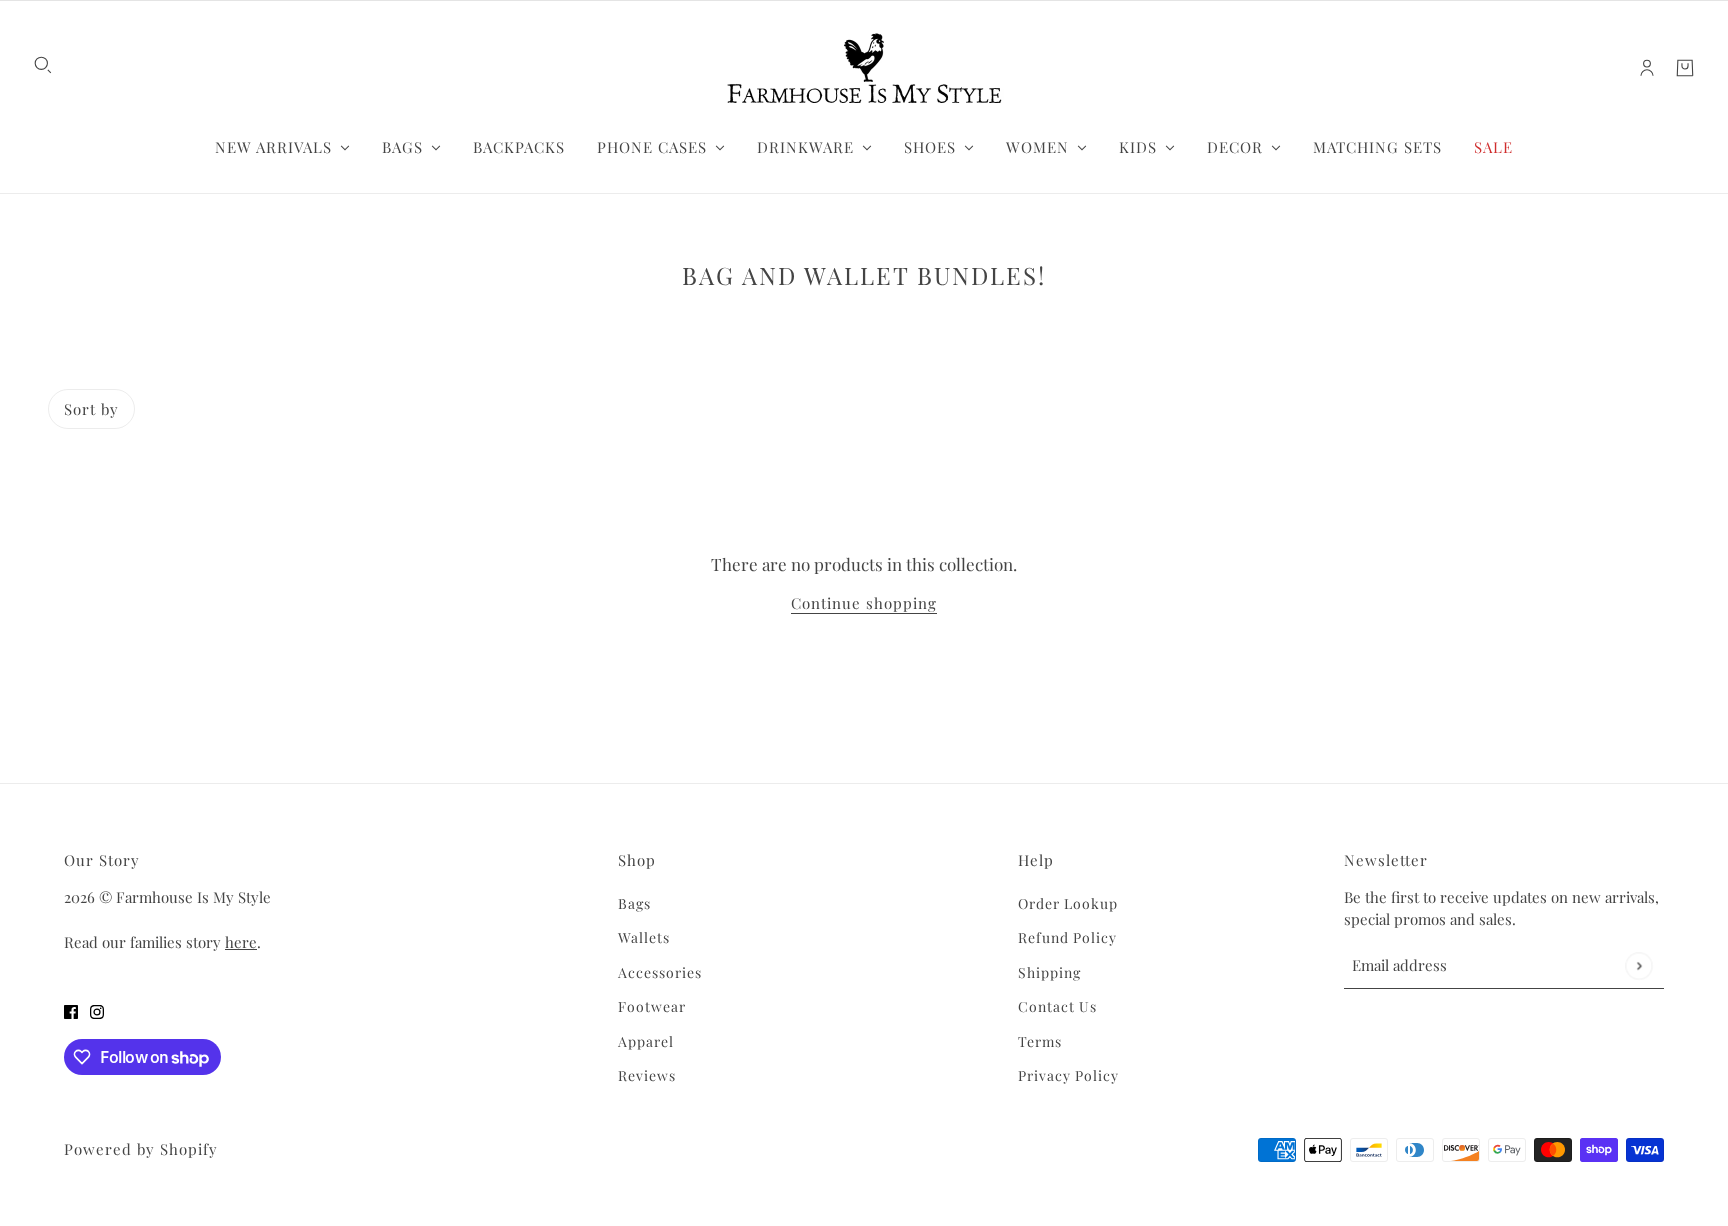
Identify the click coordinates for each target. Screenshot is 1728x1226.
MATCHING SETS (1377, 147)
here (241, 942)
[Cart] (1685, 68)
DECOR (1235, 147)
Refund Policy (1067, 937)
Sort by (91, 409)
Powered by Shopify (141, 1149)
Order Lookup (1068, 903)
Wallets (644, 937)
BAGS (402, 147)
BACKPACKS (519, 147)
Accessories (660, 972)
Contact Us (1057, 1006)
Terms (1040, 1041)
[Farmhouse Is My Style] (864, 68)
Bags (634, 903)
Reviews (647, 1075)
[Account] (1647, 68)
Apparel (646, 1041)
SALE (1493, 147)
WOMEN (1037, 147)
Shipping (1049, 972)
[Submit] (1638, 965)
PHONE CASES (652, 147)
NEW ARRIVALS (273, 147)
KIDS (1138, 147)
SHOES (930, 147)
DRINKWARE (805, 147)
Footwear (652, 1006)
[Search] (43, 65)
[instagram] (97, 1011)
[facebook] (71, 1011)
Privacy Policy (1068, 1075)
